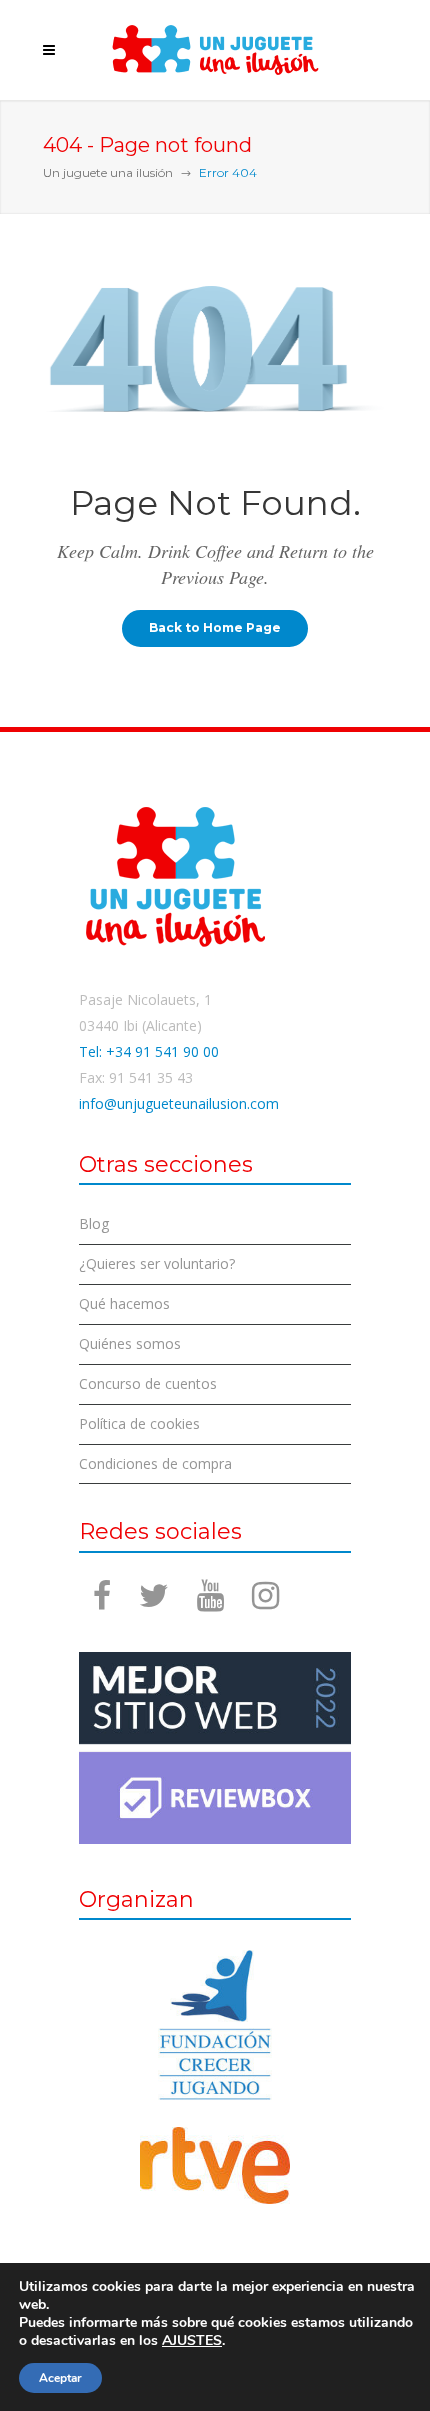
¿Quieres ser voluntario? (157, 1263)
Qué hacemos (124, 1303)
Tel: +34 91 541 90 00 (149, 1051)
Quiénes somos (130, 1343)
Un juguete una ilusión (108, 172)
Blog (94, 1223)
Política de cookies (139, 1423)
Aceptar (60, 2378)
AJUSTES (192, 2341)
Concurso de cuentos (148, 1383)
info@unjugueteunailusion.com (179, 1103)
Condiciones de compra (155, 1463)
